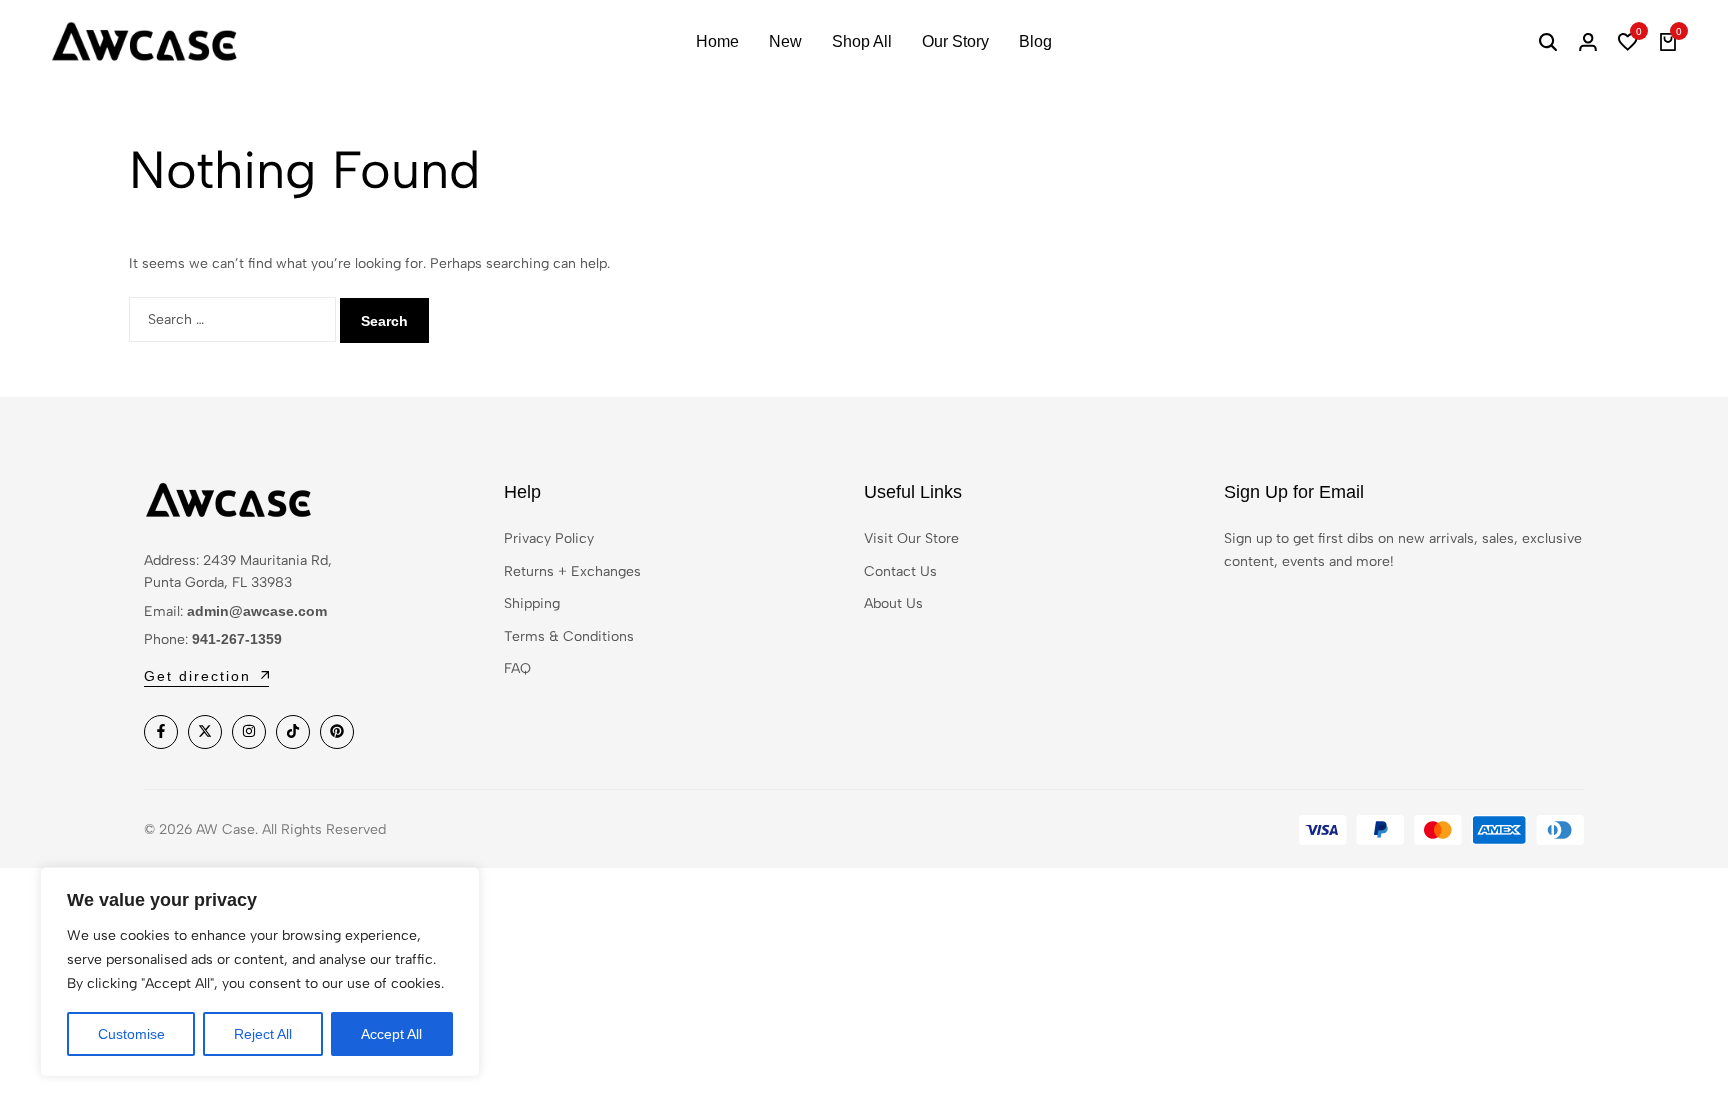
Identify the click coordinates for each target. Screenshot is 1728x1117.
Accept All (391, 1034)
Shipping (532, 603)
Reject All (263, 1034)
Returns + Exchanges (572, 571)
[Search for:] (234, 319)
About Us (893, 603)
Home (717, 41)
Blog (1035, 41)
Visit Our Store (911, 538)
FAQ (517, 668)
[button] (1628, 42)
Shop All (862, 41)
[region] (260, 972)
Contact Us (900, 571)
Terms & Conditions (569, 636)
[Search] (1548, 42)
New (785, 41)
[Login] (1588, 42)
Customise (131, 1034)
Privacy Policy (549, 538)
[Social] (161, 732)
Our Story (955, 41)
